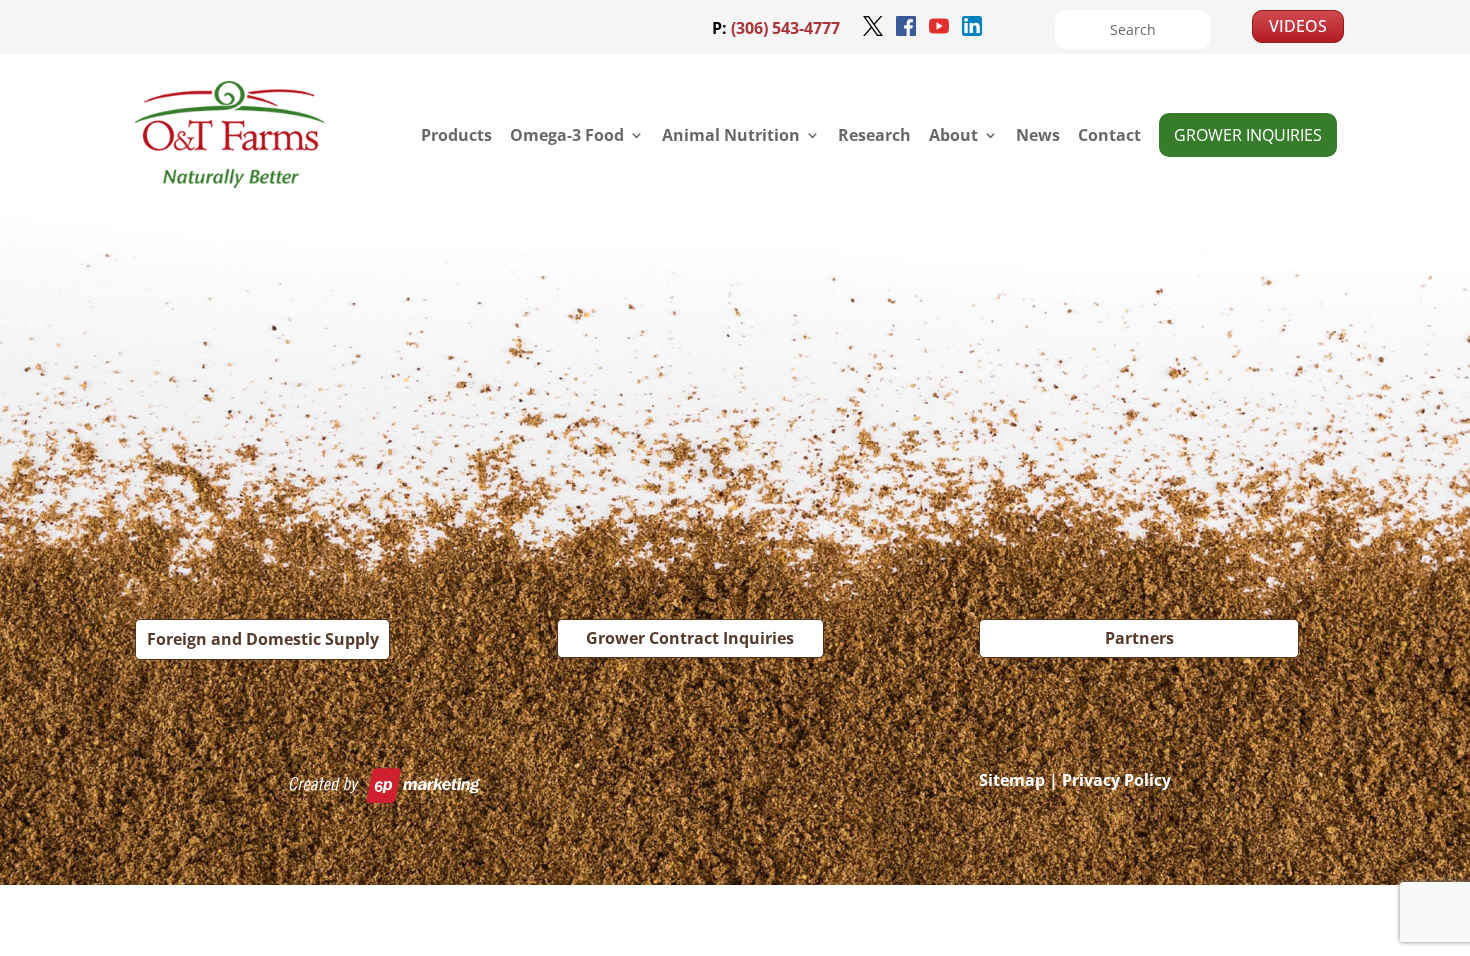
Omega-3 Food (567, 135)
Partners (1139, 638)
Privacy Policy (1116, 780)
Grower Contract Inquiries (690, 638)
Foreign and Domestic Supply (263, 639)
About (953, 135)
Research (874, 135)
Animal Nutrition (731, 135)
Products (456, 135)
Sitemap (1012, 780)
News (1038, 135)
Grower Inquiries (1248, 135)
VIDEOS (1298, 26)
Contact (1109, 135)
